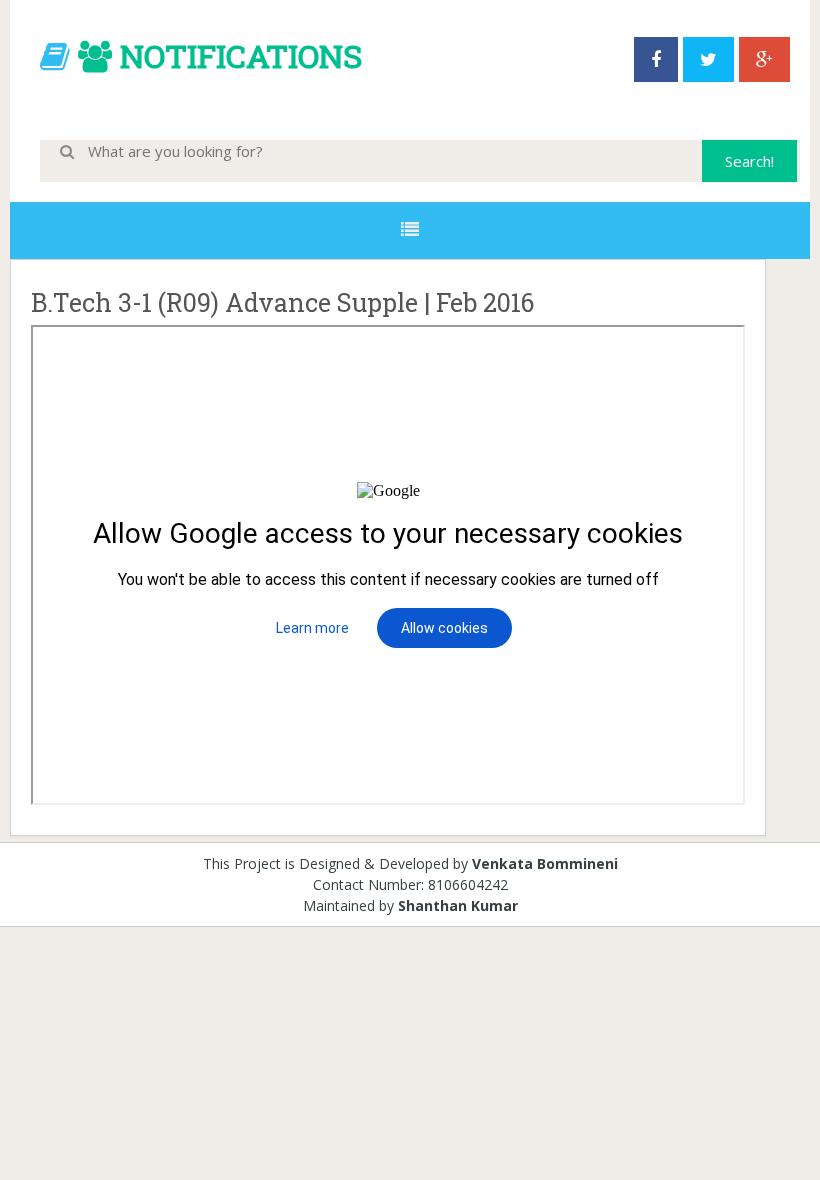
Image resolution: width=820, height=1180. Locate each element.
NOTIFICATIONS (241, 55)
